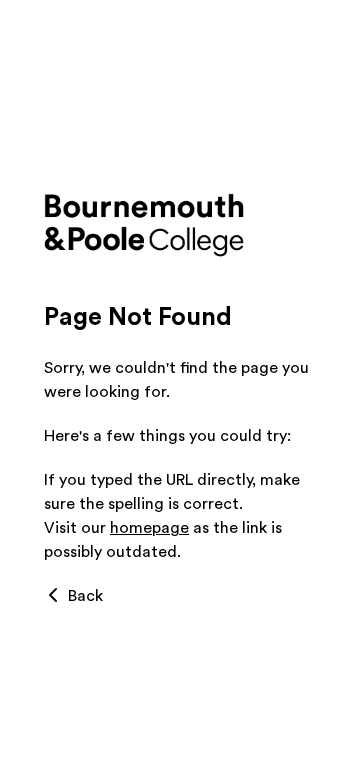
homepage (149, 528)
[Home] (180, 226)
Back (83, 596)
